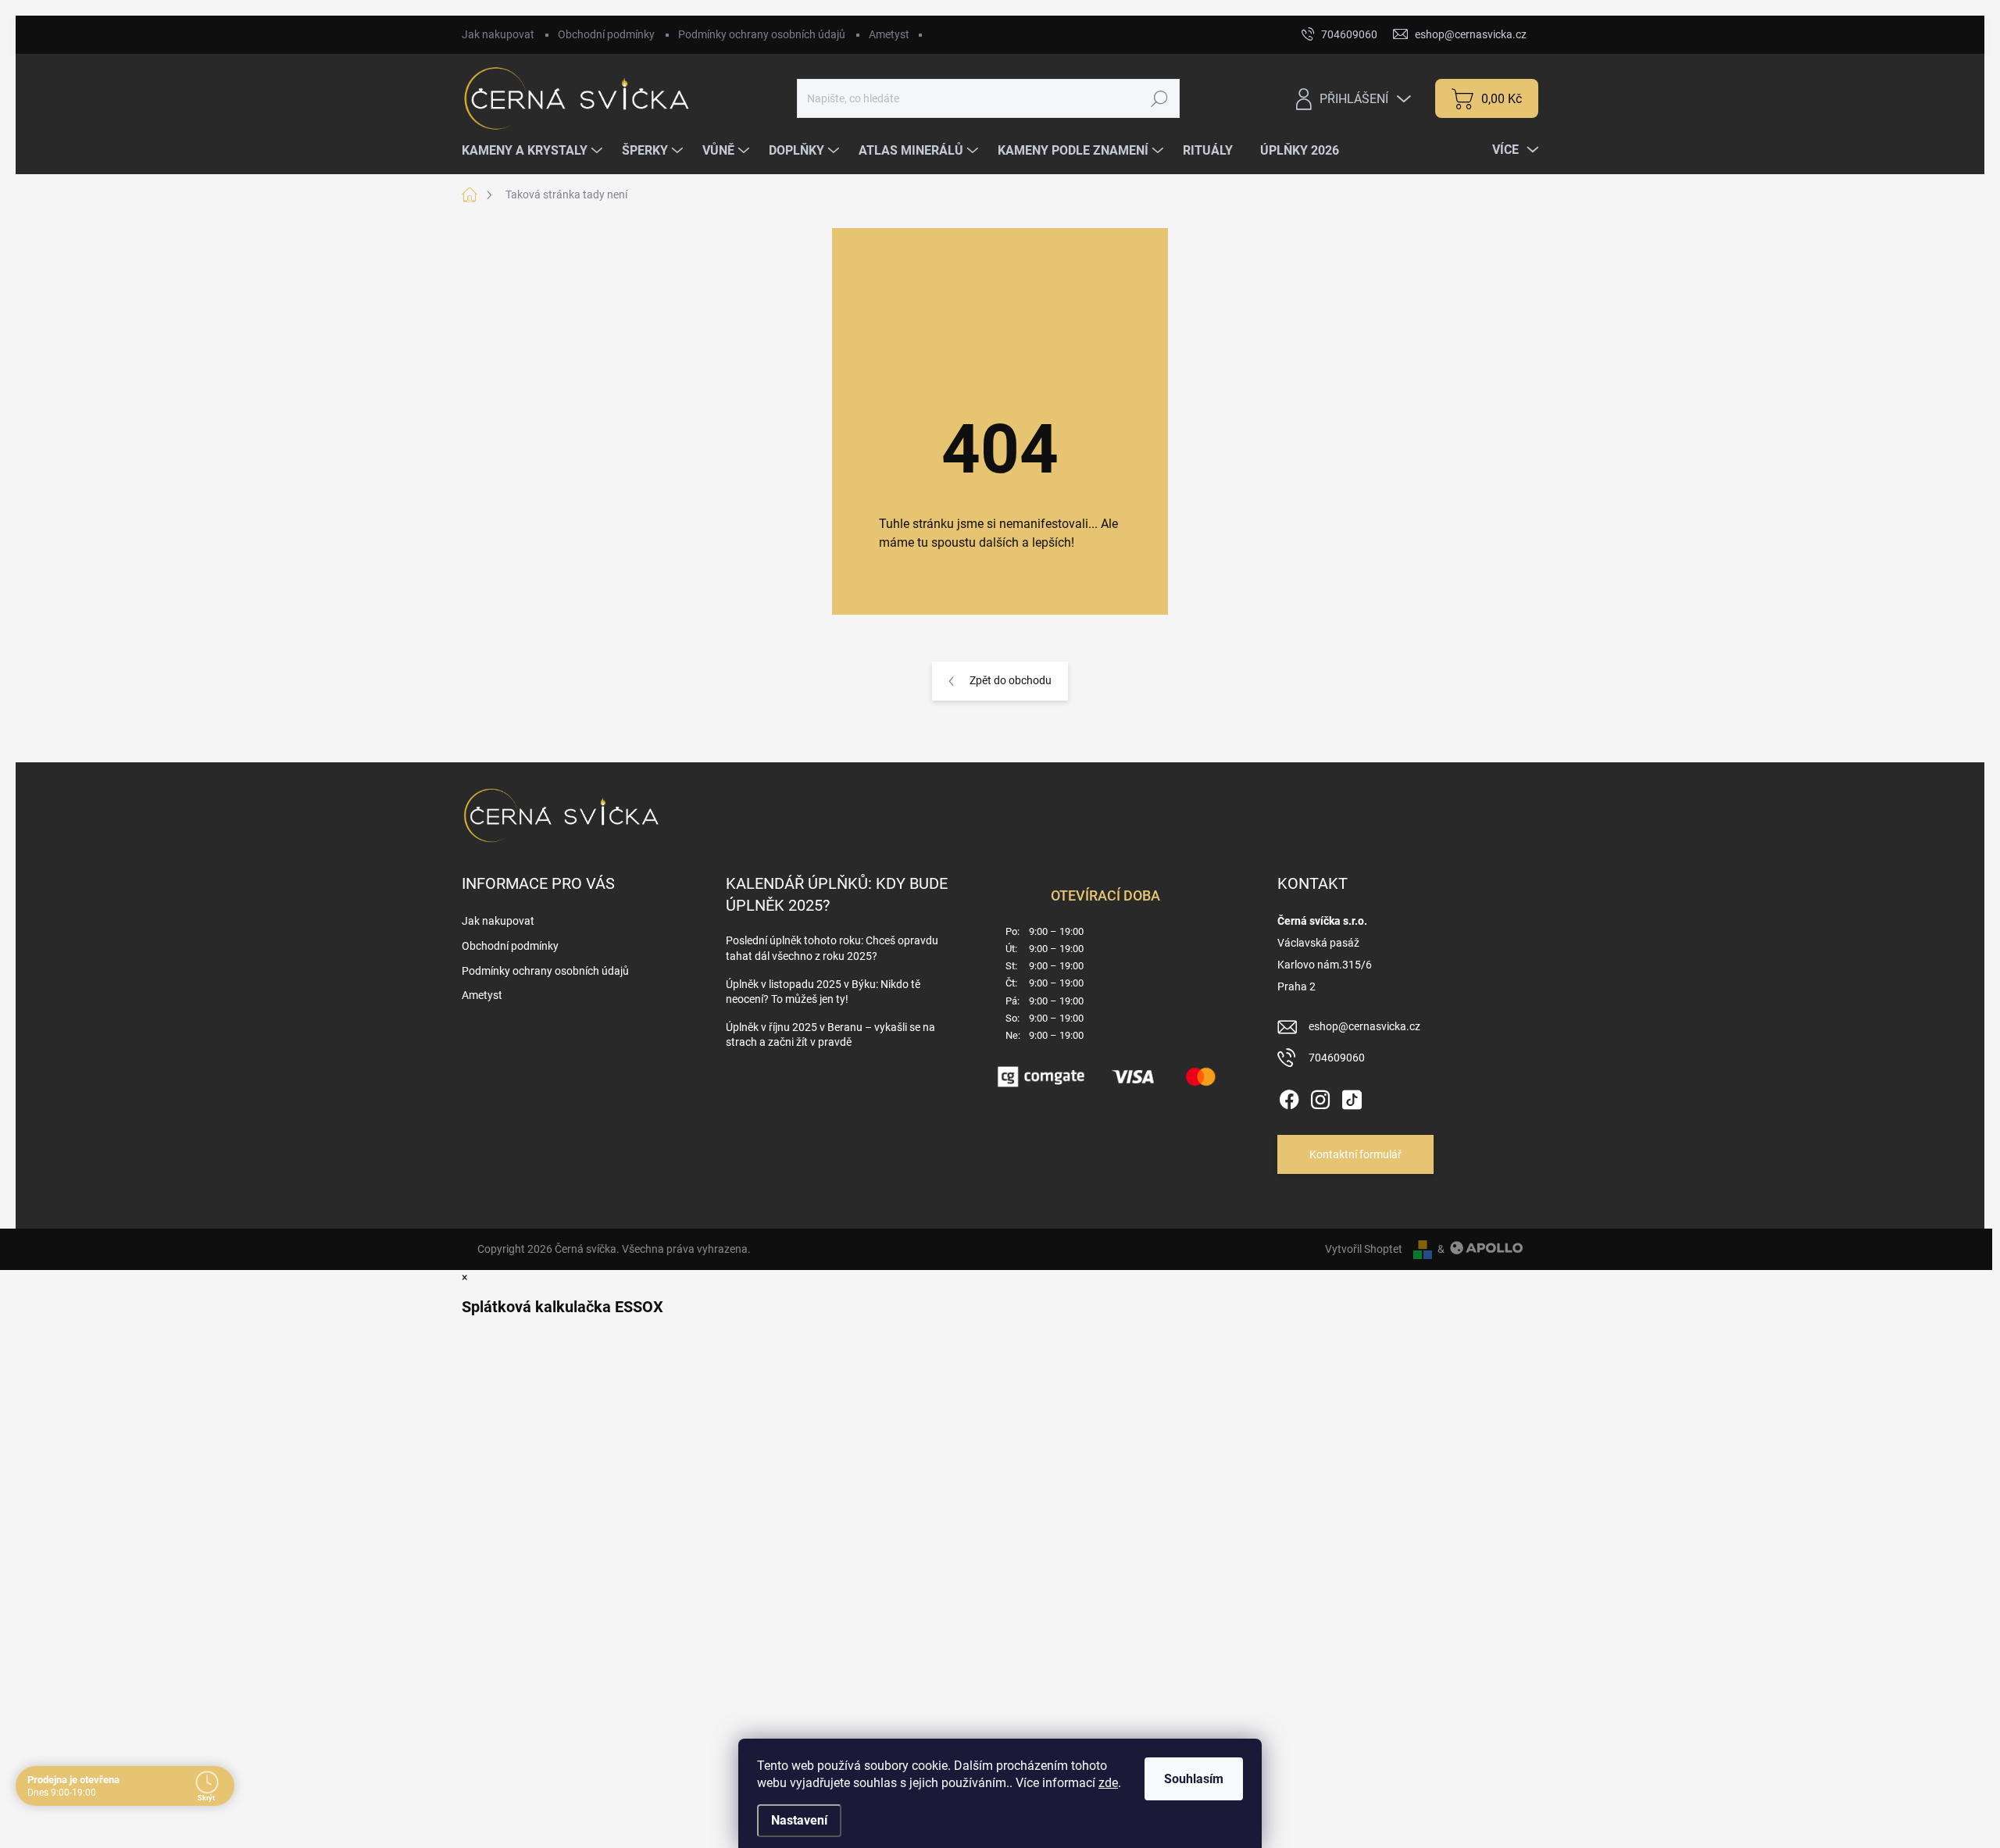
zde (1108, 1783)
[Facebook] (1289, 1097)
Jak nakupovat (498, 34)
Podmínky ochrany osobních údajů (762, 34)
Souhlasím (1194, 1779)
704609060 (1337, 1058)
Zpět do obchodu (1011, 680)
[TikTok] (1352, 1097)
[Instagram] (1320, 1097)
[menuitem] (534, 151)
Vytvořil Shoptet (1364, 1249)
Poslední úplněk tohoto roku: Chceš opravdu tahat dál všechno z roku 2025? (832, 948)
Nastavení (799, 1820)
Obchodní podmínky (606, 34)
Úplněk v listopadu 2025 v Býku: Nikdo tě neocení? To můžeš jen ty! (823, 992)
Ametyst (889, 34)
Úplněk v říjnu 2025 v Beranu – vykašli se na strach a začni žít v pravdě (830, 1035)
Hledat (1159, 98)
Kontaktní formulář (1355, 1154)
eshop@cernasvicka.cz (1364, 1026)
